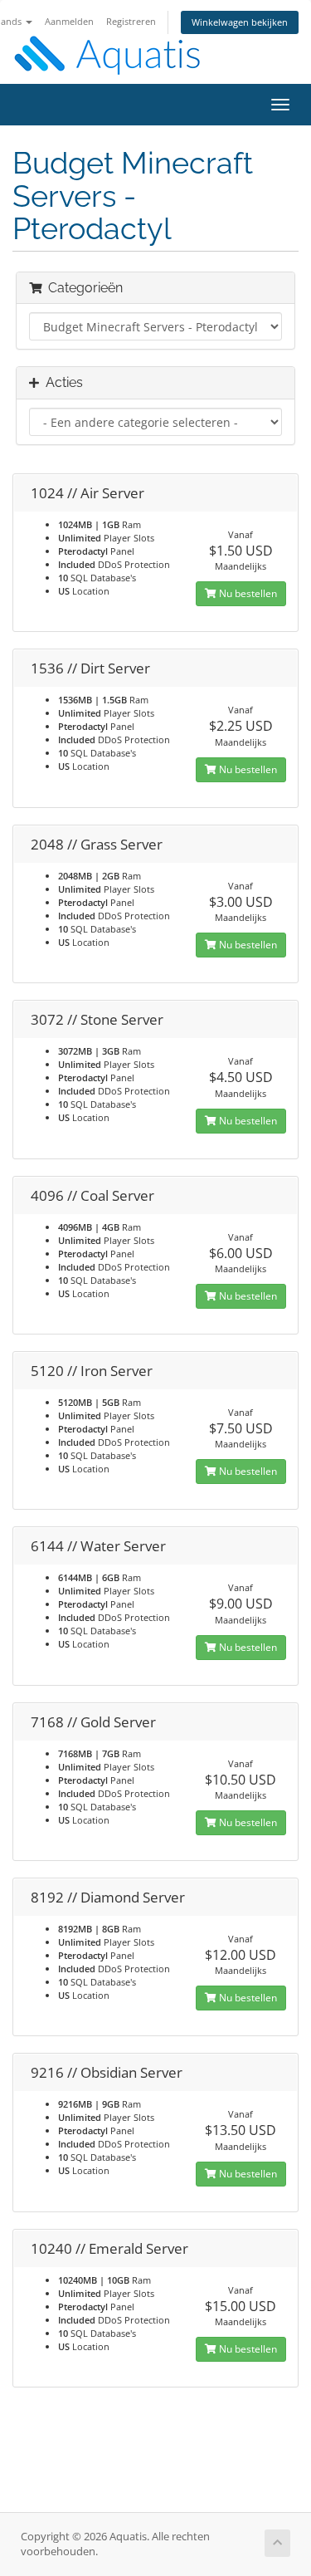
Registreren (131, 21)
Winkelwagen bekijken (240, 22)
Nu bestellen (247, 593)
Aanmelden (69, 21)
